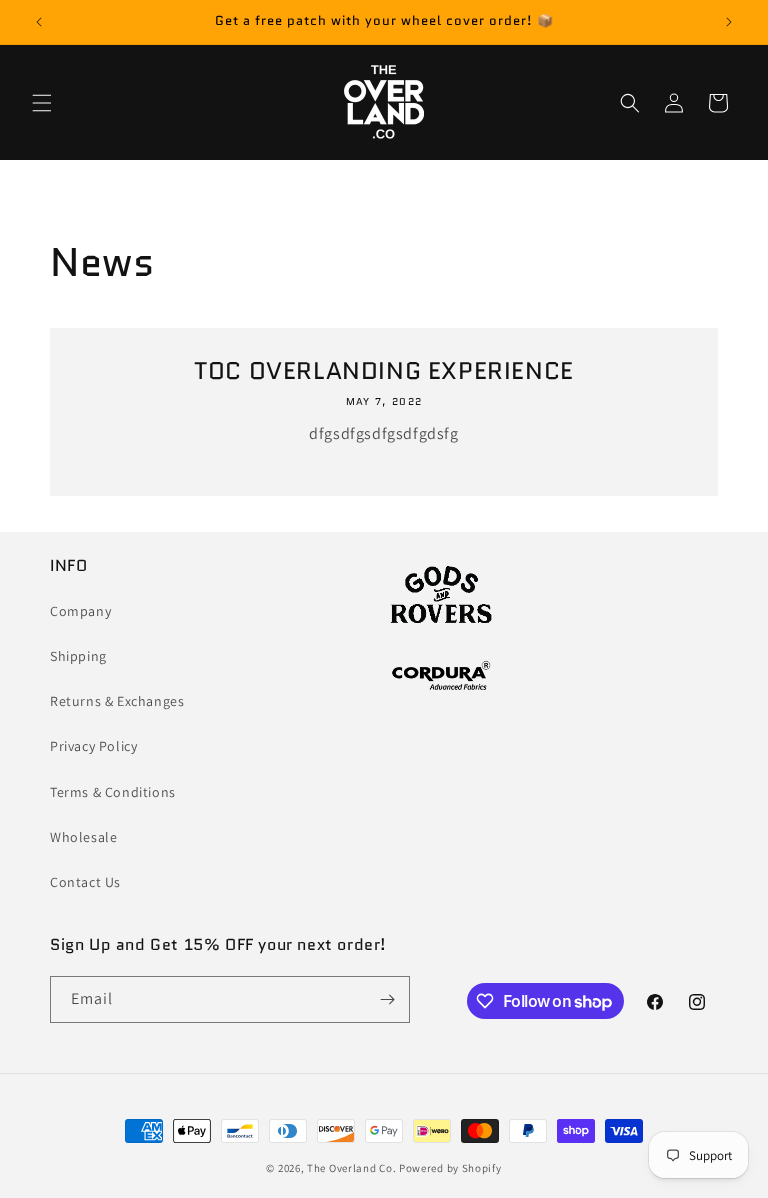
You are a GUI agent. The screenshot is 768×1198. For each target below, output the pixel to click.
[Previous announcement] (39, 22)
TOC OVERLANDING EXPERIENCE (384, 370)
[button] (42, 103)
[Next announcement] (729, 22)
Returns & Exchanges (117, 701)
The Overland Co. (351, 1168)
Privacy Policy (93, 746)
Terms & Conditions (113, 792)
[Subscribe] (387, 999)
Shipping (78, 656)
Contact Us (85, 882)
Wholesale (83, 837)
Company (80, 611)
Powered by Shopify (450, 1168)
